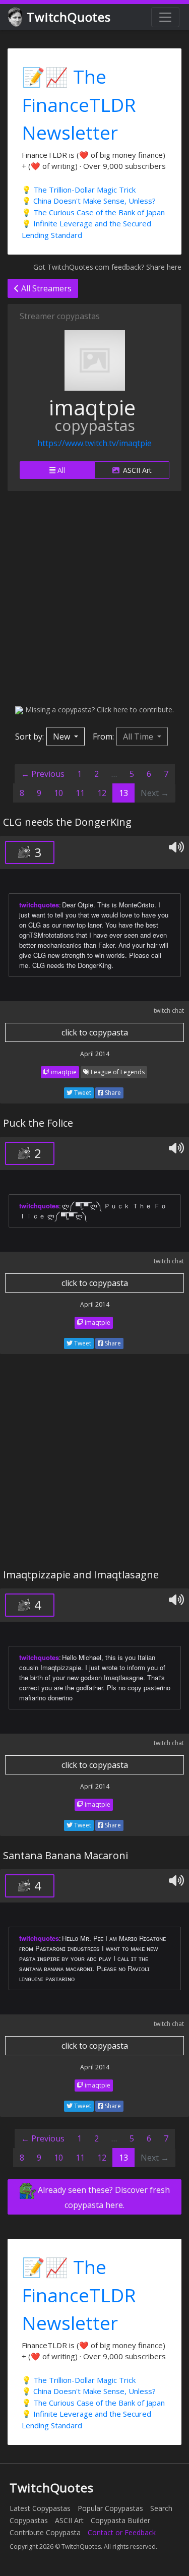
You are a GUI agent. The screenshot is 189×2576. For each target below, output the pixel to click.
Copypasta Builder (120, 2520)
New (62, 737)
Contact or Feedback (122, 2532)
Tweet (82, 1093)
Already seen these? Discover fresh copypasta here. (103, 2197)
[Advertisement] (94, 598)
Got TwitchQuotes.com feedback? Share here (107, 267)
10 (58, 793)
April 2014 (95, 1054)
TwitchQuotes (69, 17)
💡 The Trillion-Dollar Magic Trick (79, 190)
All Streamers (45, 288)
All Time (139, 737)
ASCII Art (136, 470)
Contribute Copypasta (45, 2532)
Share (112, 1093)
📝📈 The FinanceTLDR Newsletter (79, 104)
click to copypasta (95, 1032)
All (60, 470)
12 (102, 793)
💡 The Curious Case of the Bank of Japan (93, 212)
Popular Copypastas (110, 2508)
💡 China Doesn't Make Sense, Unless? (89, 201)
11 (80, 793)
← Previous (43, 774)
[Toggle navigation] (165, 17)
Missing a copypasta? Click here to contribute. (99, 710)
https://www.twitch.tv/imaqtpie (94, 443)
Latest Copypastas (40, 2508)
